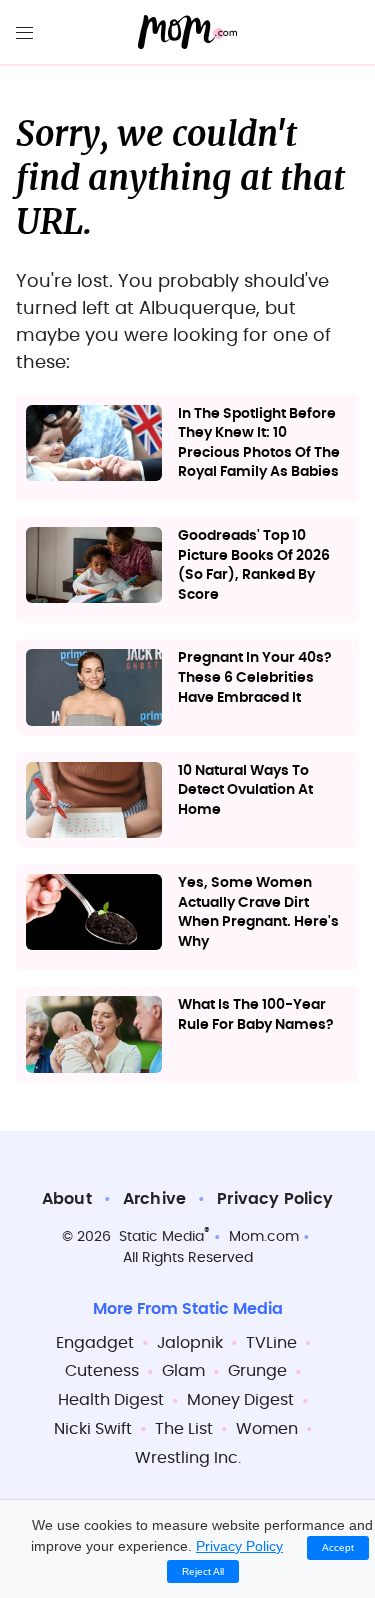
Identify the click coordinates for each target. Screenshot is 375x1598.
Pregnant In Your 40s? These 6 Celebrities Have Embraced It (255, 677)
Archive (154, 1199)
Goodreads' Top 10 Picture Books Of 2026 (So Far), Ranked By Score (254, 565)
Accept (338, 1547)
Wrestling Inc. (188, 1458)
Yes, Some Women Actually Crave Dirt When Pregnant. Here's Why (258, 912)
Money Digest (240, 1400)
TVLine (271, 1343)
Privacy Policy (275, 1199)
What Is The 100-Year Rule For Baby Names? (256, 1015)
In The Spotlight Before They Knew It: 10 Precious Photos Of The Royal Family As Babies (259, 443)
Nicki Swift (93, 1429)
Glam (183, 1371)
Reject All (203, 1571)
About (67, 1199)
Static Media (161, 1237)
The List (184, 1429)
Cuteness (102, 1371)
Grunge (257, 1371)
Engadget (95, 1343)
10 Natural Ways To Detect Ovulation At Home (245, 790)
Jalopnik (190, 1343)
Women (267, 1429)
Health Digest (111, 1400)
